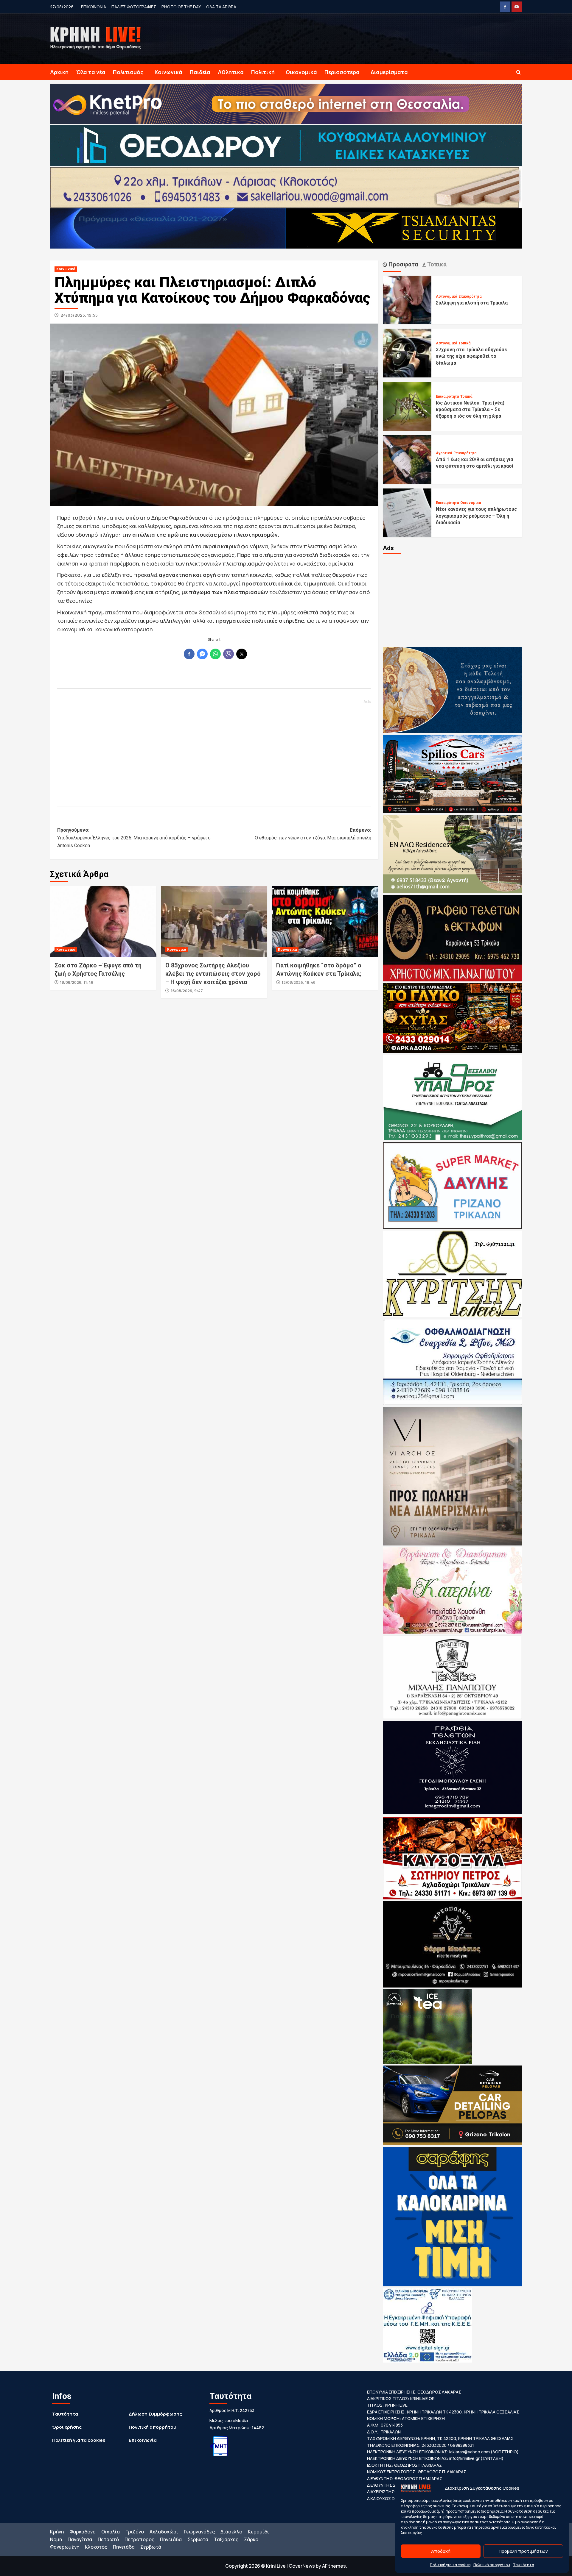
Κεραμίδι (258, 2532)
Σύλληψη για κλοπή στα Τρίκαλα (472, 303)
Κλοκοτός (96, 2547)
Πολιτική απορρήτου (492, 2565)
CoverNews (302, 2566)
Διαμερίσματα (389, 72)
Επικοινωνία (143, 2440)
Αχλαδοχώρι (164, 2532)
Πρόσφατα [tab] (402, 264)
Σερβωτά (198, 2539)
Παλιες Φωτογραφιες (134, 7)
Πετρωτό (108, 2539)
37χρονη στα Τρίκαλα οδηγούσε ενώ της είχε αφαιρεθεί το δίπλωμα (471, 356)
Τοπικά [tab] (436, 264)
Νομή (56, 2539)
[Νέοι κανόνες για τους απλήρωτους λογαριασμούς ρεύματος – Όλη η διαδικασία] (407, 512)
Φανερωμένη (65, 2547)
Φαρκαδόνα (83, 2532)
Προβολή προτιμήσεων (523, 2551)
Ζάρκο (251, 2539)
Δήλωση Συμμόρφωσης (155, 2414)
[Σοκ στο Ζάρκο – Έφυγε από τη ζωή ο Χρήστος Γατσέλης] (103, 921)
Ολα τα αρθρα (221, 7)
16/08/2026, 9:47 (187, 991)
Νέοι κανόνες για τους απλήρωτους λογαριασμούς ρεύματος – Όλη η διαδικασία (476, 516)
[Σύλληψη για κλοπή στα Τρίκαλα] (407, 299)
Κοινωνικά (168, 72)
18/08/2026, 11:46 (77, 982)
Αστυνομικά (446, 296)
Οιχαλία (111, 2532)
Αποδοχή (441, 2551)
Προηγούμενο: (134, 838)
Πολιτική (263, 72)
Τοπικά (464, 343)
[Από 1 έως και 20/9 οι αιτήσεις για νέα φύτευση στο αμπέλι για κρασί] (407, 459)
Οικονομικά (301, 72)
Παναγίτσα (80, 2539)
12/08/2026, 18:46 (299, 982)
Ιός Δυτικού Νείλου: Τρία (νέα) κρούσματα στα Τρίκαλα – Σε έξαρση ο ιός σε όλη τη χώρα (470, 410)
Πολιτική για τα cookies (450, 2565)
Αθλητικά (231, 72)
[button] (519, 72)
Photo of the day (181, 7)
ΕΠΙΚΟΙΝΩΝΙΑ (94, 7)
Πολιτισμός (128, 72)
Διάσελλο (231, 2532)
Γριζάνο (135, 2532)
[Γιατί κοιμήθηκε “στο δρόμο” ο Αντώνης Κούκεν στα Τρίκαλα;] (325, 921)
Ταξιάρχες (226, 2539)
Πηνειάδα (171, 2539)
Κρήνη (57, 2532)
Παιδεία (200, 72)
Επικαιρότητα (470, 296)
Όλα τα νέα (91, 72)
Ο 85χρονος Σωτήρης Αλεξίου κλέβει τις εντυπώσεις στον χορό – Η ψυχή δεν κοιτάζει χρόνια (213, 974)
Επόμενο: (313, 834)
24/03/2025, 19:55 (79, 315)
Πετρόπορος (139, 2539)
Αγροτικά (444, 453)
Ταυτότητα (524, 2565)
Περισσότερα (342, 72)
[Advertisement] (214, 750)
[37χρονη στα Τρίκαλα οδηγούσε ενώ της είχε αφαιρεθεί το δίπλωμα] (407, 353)
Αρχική (59, 72)
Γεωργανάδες (199, 2532)
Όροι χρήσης (67, 2427)
